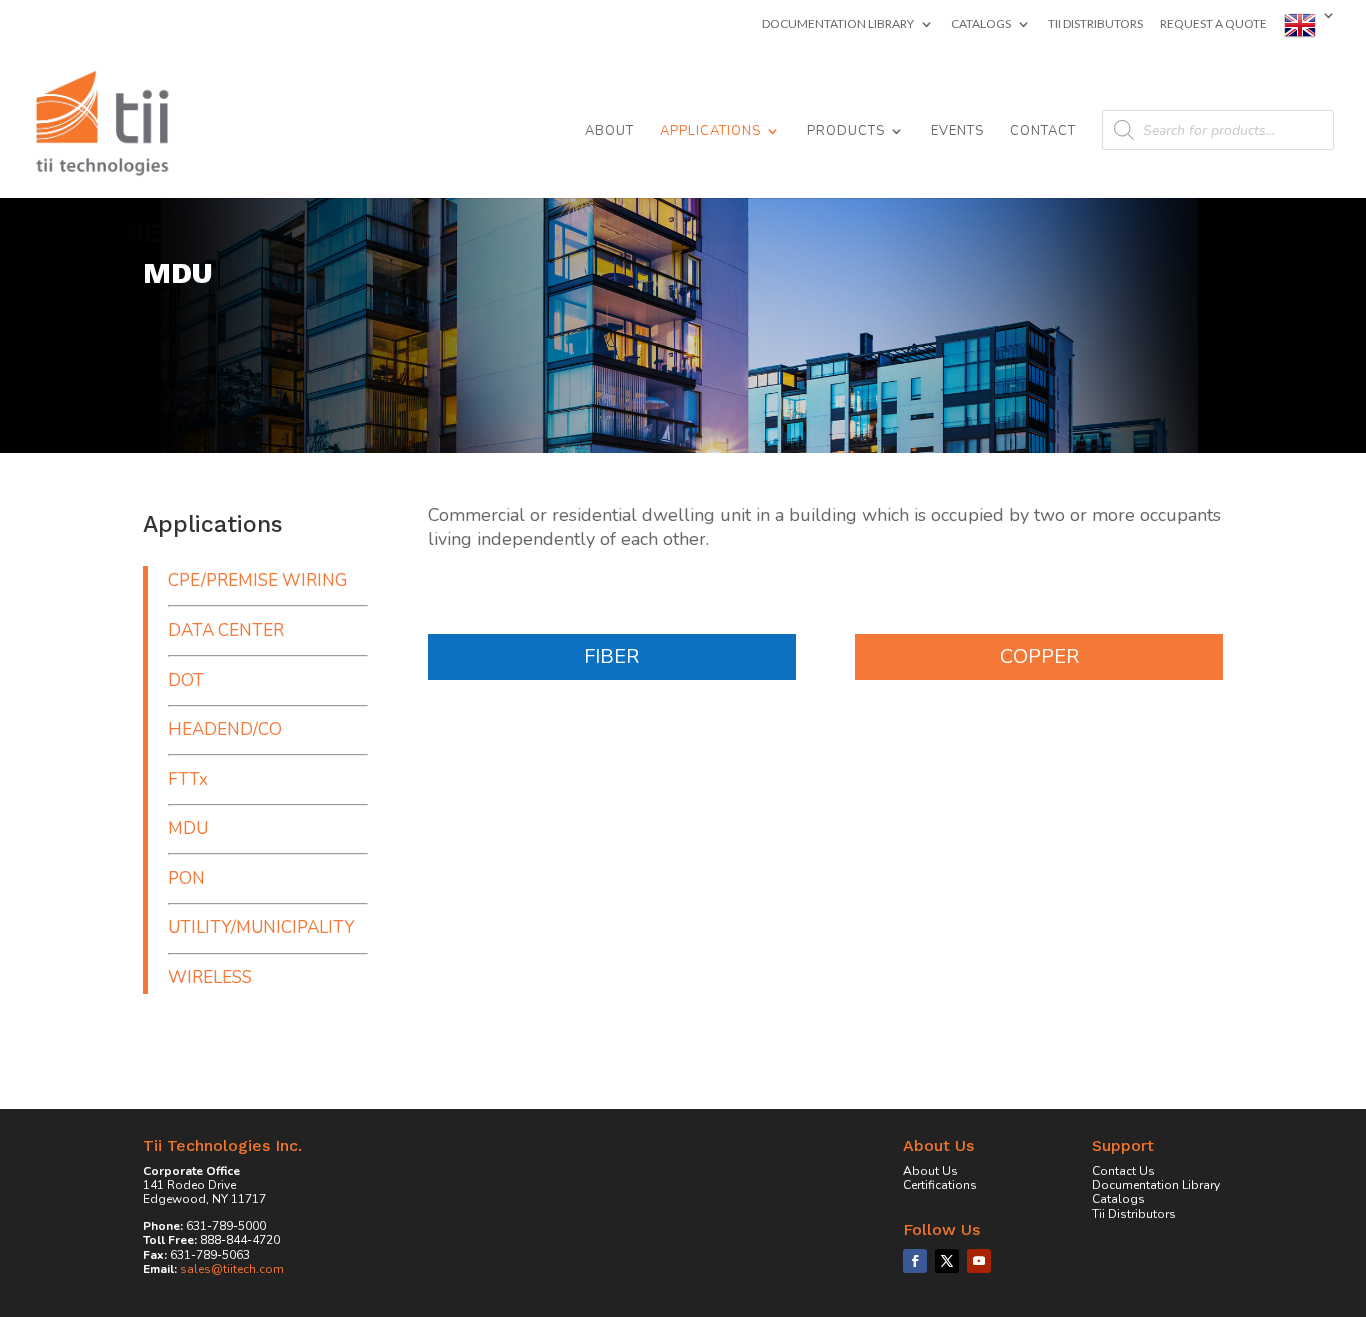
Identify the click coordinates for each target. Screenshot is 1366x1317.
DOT (186, 680)
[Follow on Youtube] (979, 1261)
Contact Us (1123, 1171)
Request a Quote (1213, 24)
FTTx (188, 779)
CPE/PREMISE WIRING (257, 580)
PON (186, 878)
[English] (1310, 29)
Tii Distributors (1095, 24)
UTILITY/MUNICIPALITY (261, 927)
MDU (188, 828)
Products (846, 132)
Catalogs (981, 24)
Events (957, 132)
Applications (710, 132)
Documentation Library (838, 24)
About (609, 132)
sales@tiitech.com (232, 1269)
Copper (1039, 656)
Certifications (940, 1185)
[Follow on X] (947, 1261)
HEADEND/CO (225, 729)
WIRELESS (210, 977)
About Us (930, 1171)
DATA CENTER (226, 630)
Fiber (611, 656)
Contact (1043, 132)
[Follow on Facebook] (915, 1261)
